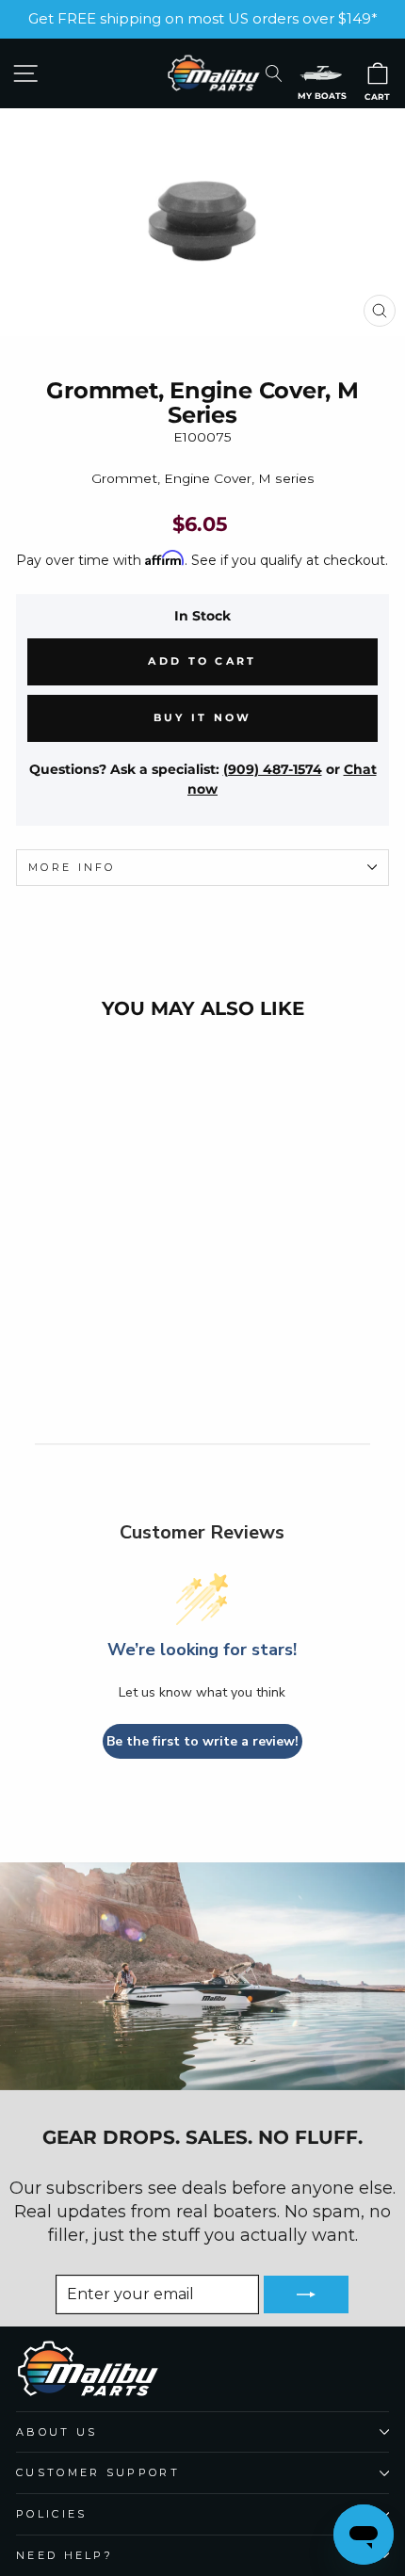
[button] (321, 73)
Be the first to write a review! (202, 1741)
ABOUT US (57, 2432)
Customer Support (98, 2472)
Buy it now (203, 717)
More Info (72, 867)
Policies (52, 2514)
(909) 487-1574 (273, 769)
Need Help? (65, 2555)
